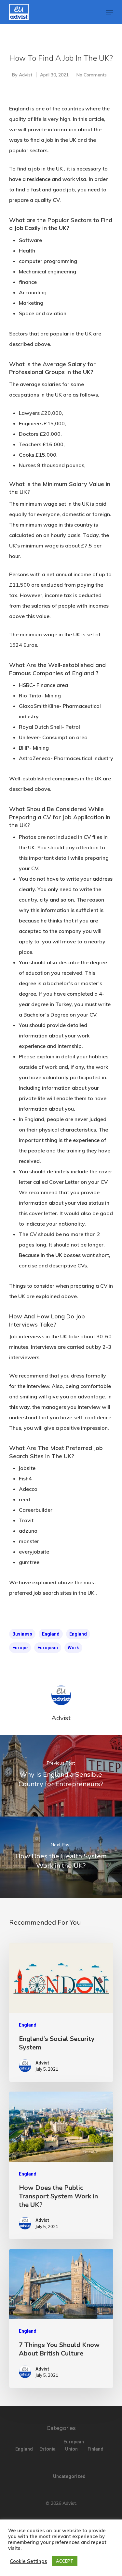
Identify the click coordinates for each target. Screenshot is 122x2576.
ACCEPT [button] (65, 2561)
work (73, 1648)
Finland (95, 2449)
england (51, 1634)
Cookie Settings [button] (28, 2561)
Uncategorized (61, 2476)
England (78, 1634)
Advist (26, 75)
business (22, 1634)
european (48, 1648)
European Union (72, 2445)
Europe (20, 1648)
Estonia (47, 2449)
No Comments (92, 75)
